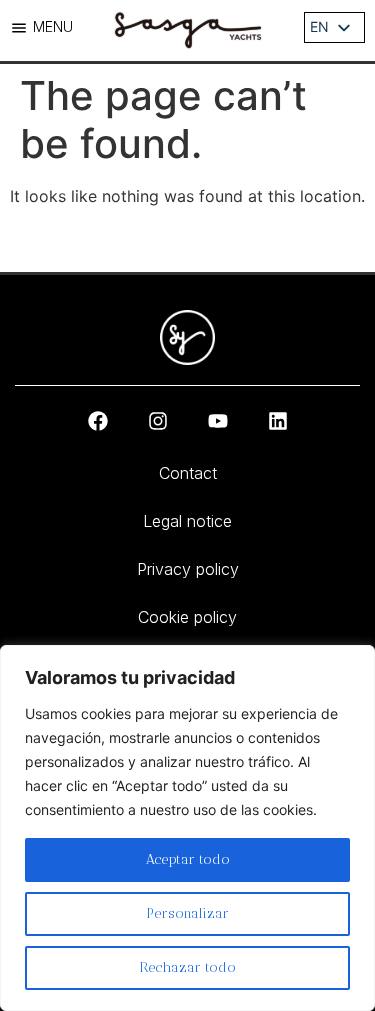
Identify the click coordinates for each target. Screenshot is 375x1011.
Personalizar (187, 913)
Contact (188, 473)
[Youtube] (218, 421)
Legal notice (187, 521)
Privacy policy (188, 569)
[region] (187, 828)
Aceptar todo (188, 859)
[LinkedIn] (278, 421)
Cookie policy (187, 617)
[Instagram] (158, 421)
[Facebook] (98, 421)
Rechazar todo (188, 967)
